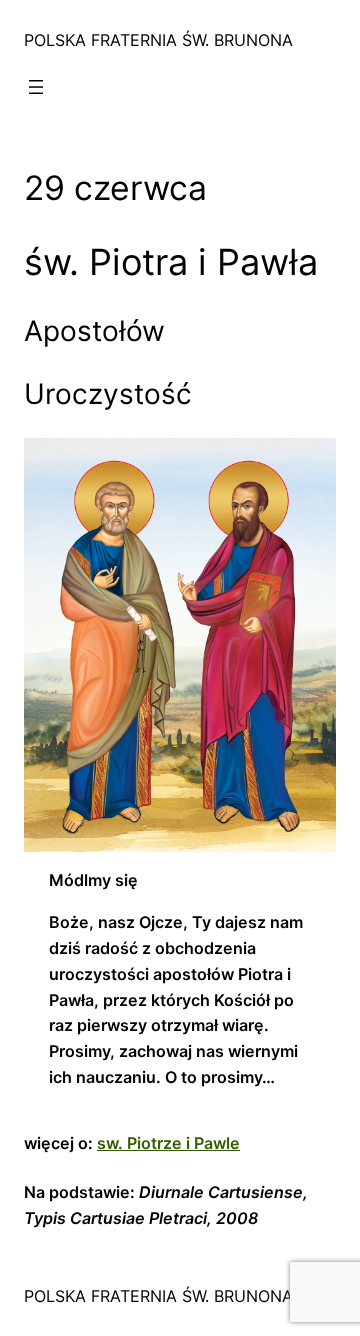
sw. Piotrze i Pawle (168, 1143)
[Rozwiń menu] (36, 87)
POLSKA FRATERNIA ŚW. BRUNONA (158, 40)
